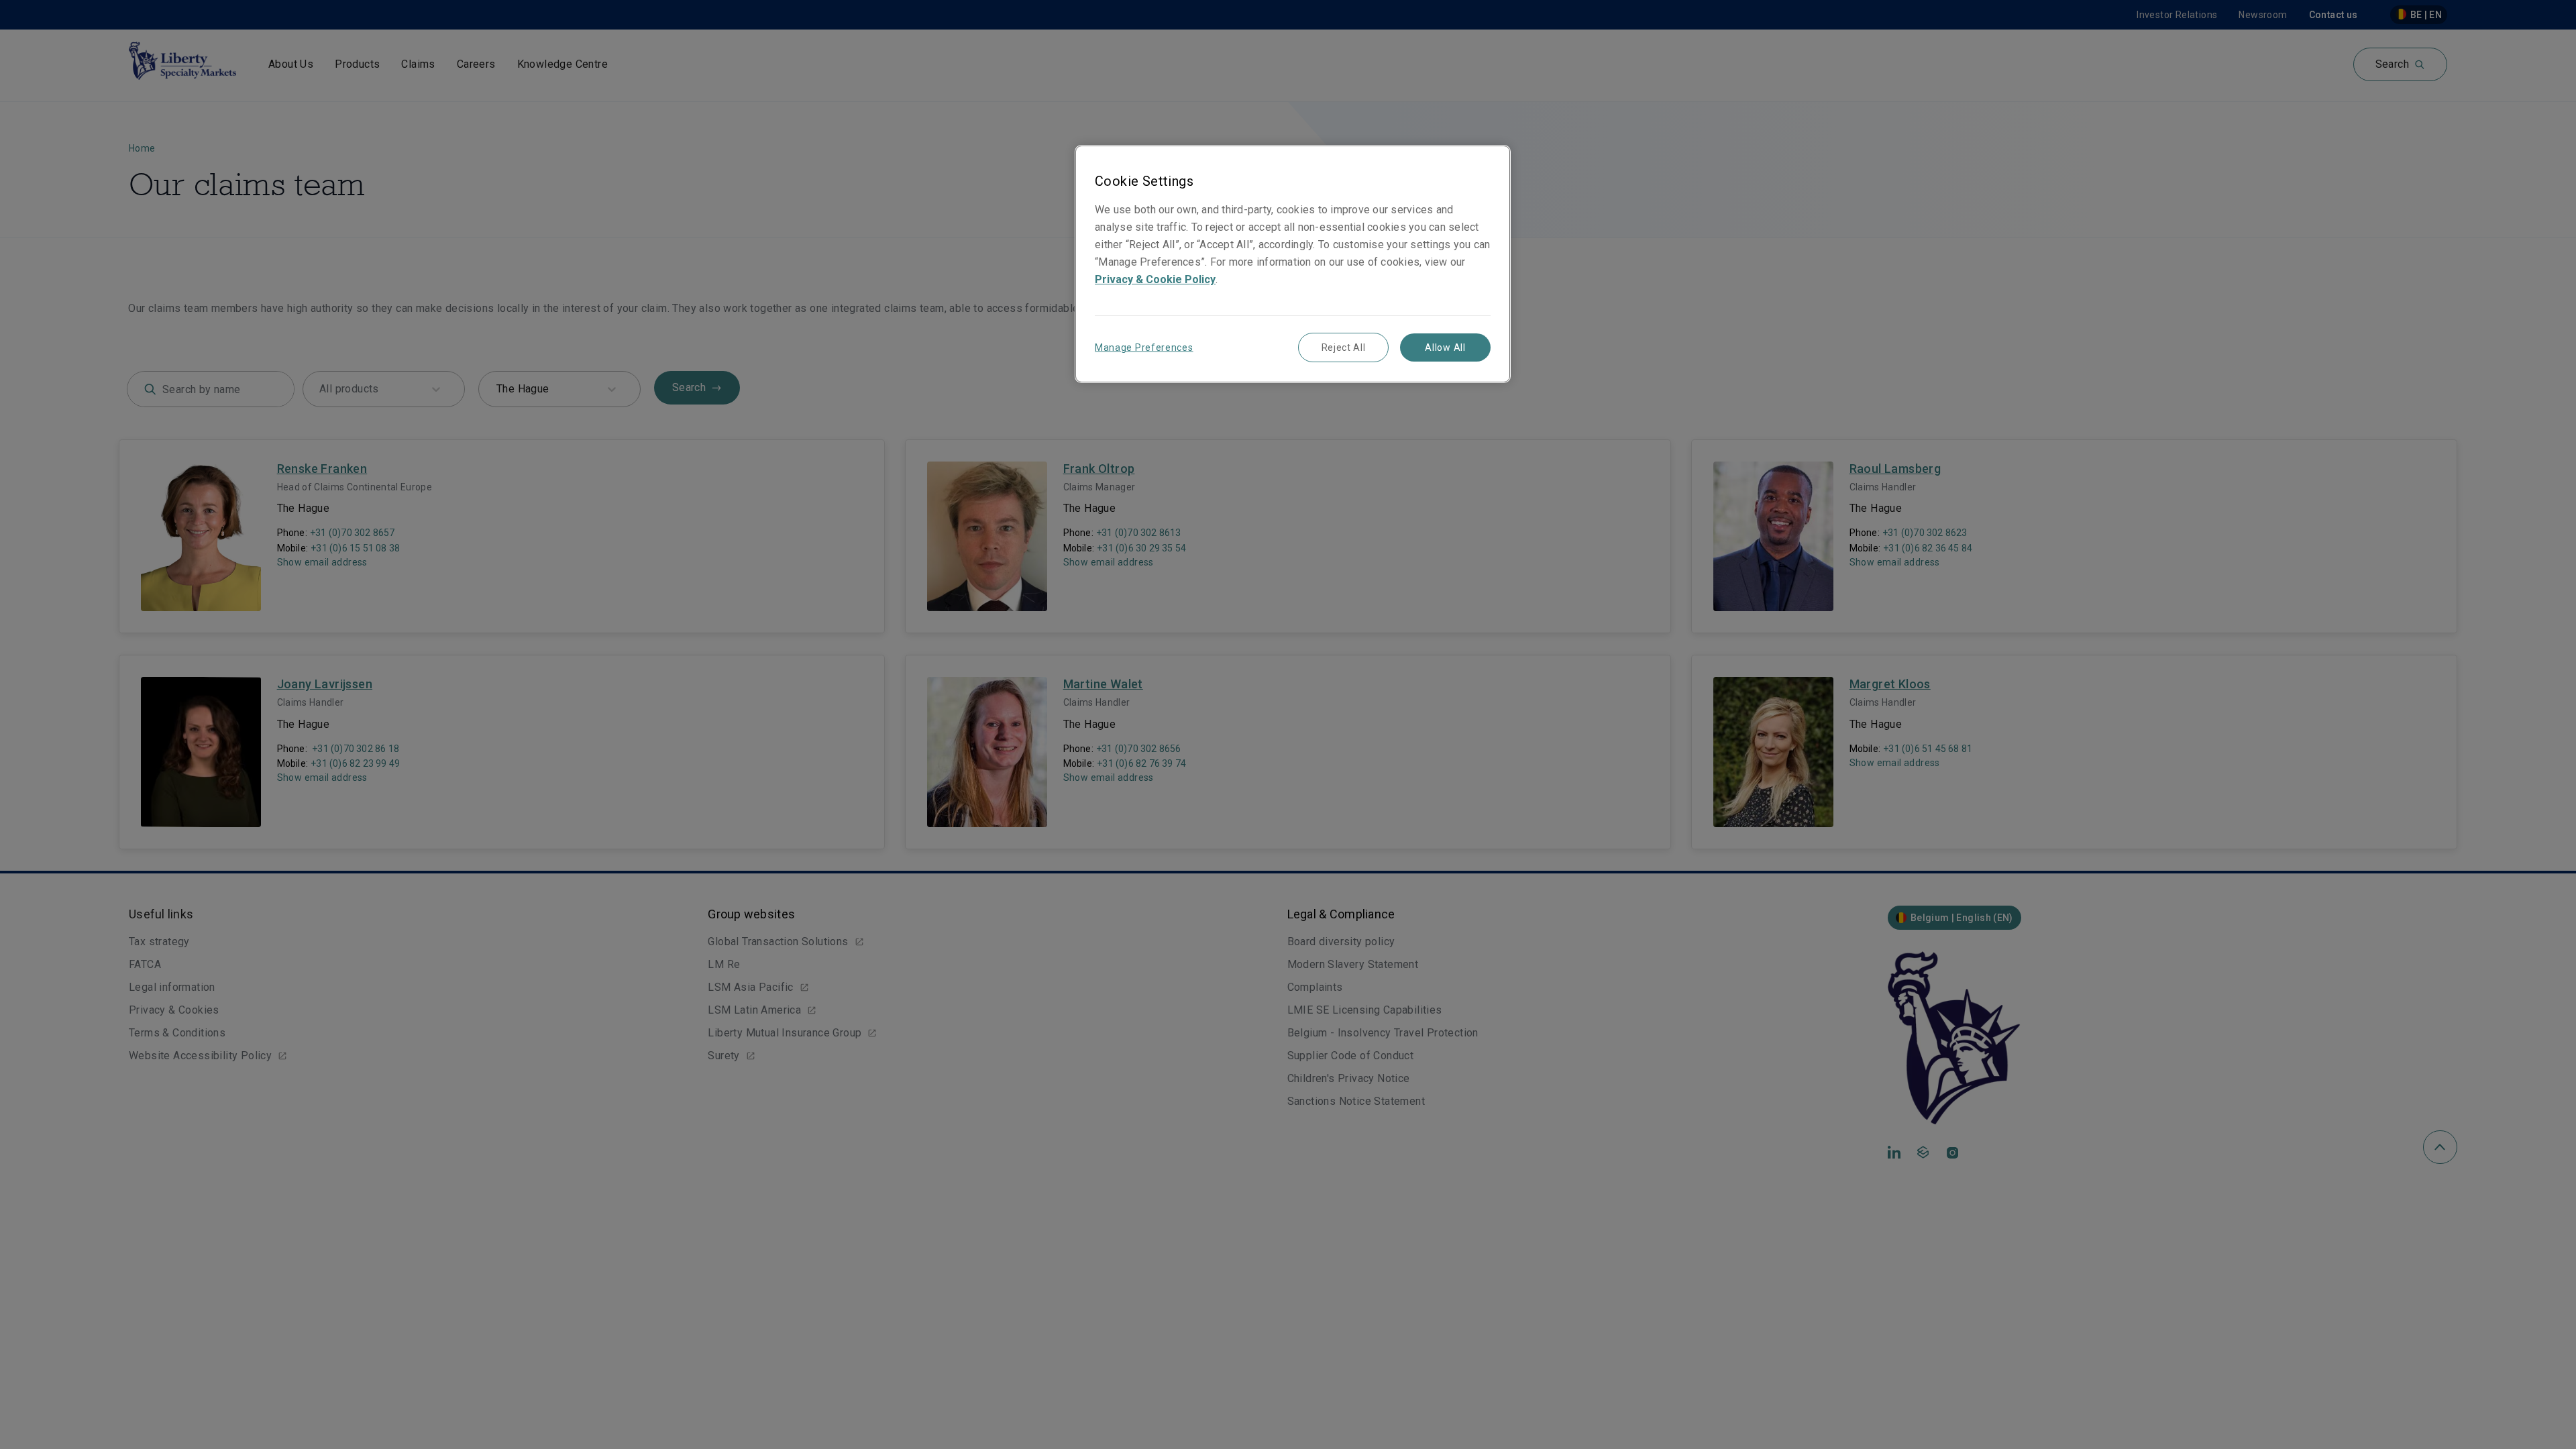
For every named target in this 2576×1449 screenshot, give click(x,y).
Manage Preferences (1144, 347)
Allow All (1445, 347)
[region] (1293, 264)
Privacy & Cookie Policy (1155, 279)
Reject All (1344, 347)
